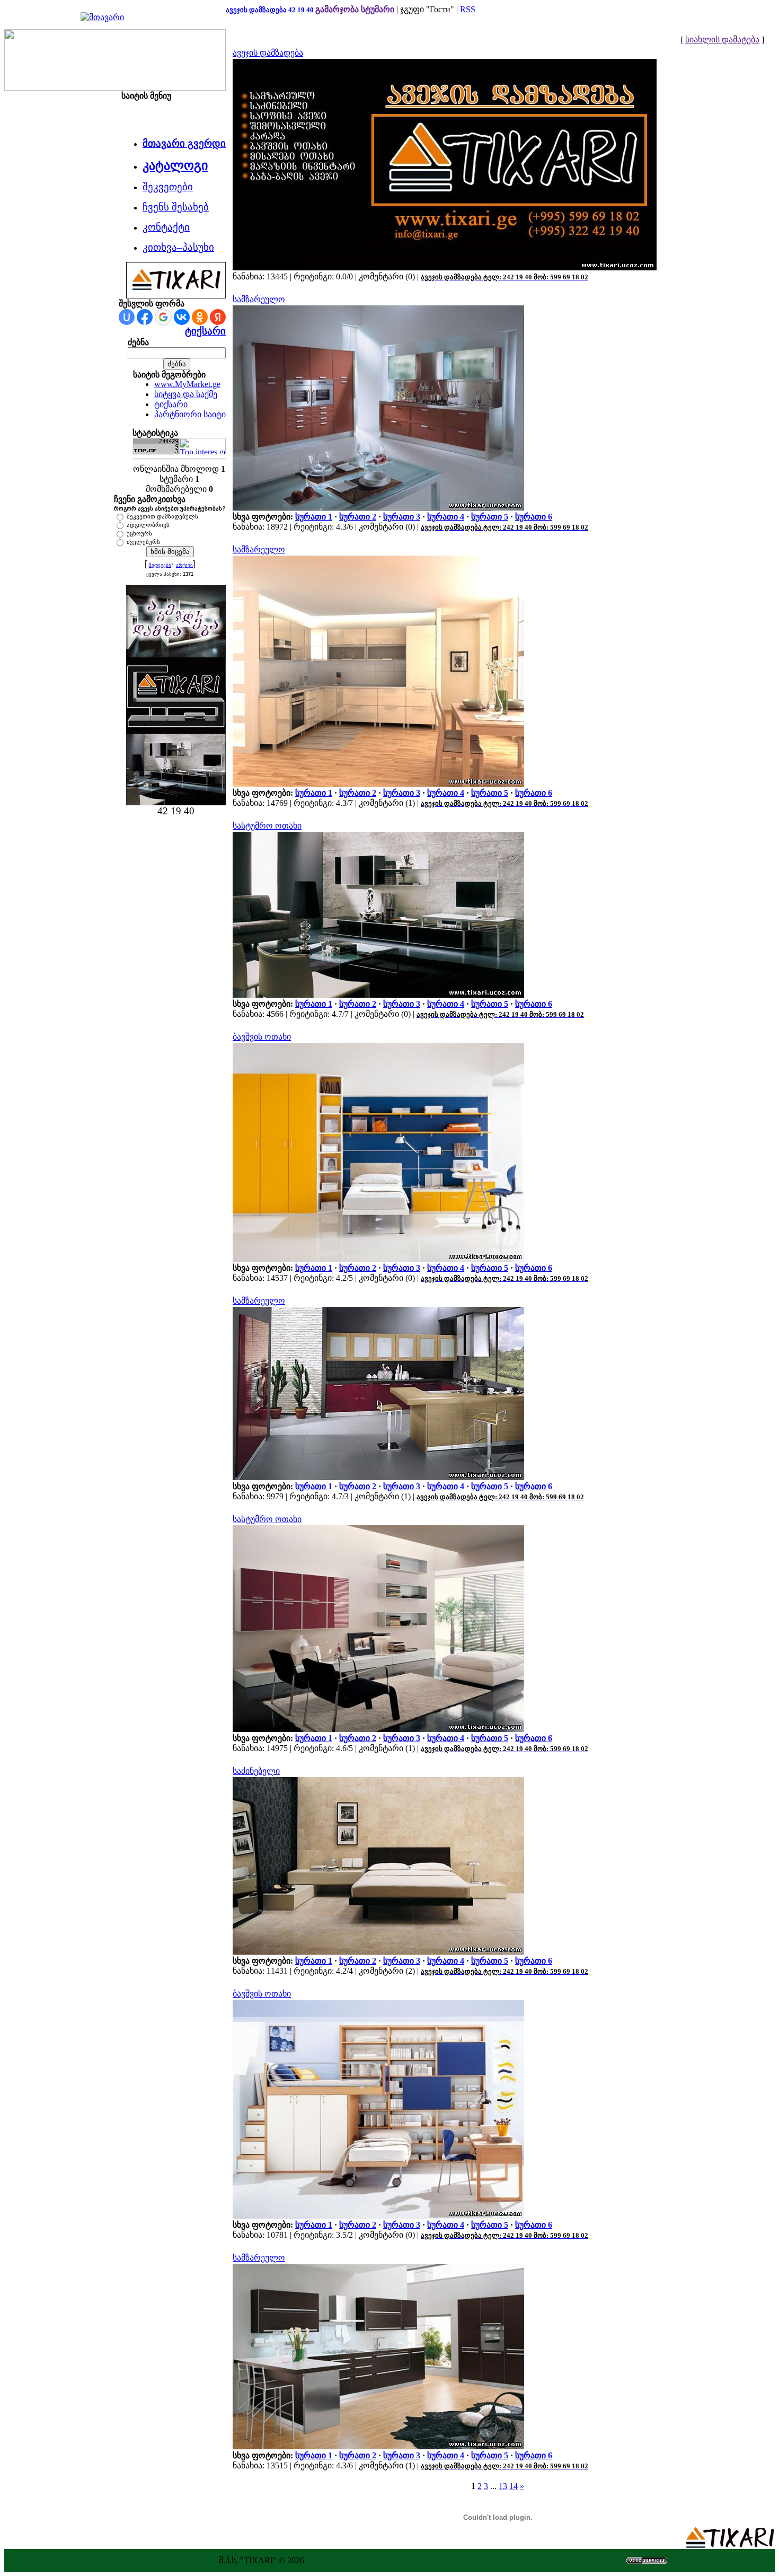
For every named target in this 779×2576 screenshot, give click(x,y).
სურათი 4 (446, 517)
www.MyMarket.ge (187, 384)
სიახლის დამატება (722, 39)
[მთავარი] (102, 17)
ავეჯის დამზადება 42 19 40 (271, 10)
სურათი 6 (534, 517)
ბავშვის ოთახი (262, 1037)
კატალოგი (175, 165)
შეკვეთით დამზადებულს (162, 516)
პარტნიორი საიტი (190, 414)
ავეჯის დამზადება (268, 53)
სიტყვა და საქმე (186, 394)
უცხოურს (139, 533)
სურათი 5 (490, 517)
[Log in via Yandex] (218, 317)
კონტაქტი (166, 227)
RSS (468, 9)
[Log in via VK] (182, 317)
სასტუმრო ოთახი (267, 826)
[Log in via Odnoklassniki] (200, 317)
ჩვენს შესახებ (176, 207)
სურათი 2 (358, 517)
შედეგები (160, 565)
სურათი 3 (402, 517)
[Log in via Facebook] (145, 317)
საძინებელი (256, 1771)
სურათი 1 (314, 517)
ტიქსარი (205, 331)
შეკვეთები (168, 187)
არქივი (184, 565)
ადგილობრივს (148, 525)
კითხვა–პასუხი (178, 247)
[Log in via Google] (163, 317)
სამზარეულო (259, 299)
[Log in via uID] (127, 317)
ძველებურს (143, 542)
